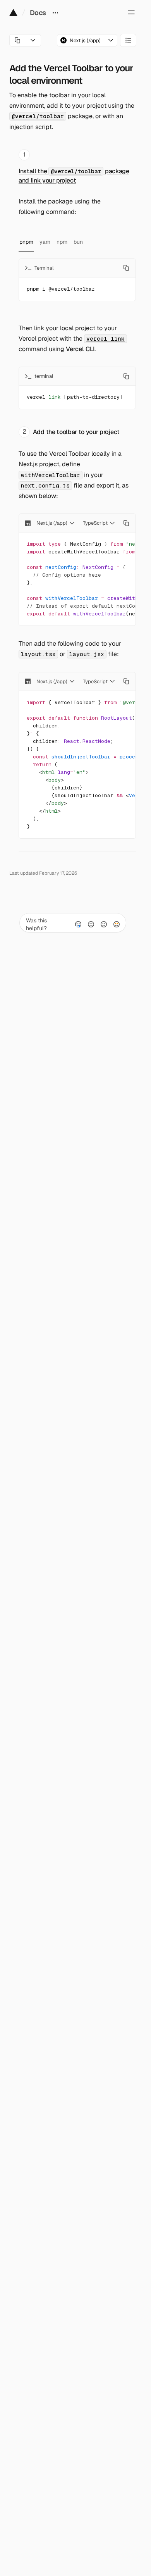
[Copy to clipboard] (126, 268)
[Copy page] (17, 40)
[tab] (26, 242)
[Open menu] (131, 12)
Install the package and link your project (74, 176)
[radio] (78, 924)
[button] (87, 40)
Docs (38, 13)
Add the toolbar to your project (76, 432)
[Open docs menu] (55, 12)
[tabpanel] (77, 280)
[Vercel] (13, 12)
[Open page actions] (33, 40)
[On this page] (128, 40)
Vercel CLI (80, 349)
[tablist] (77, 242)
